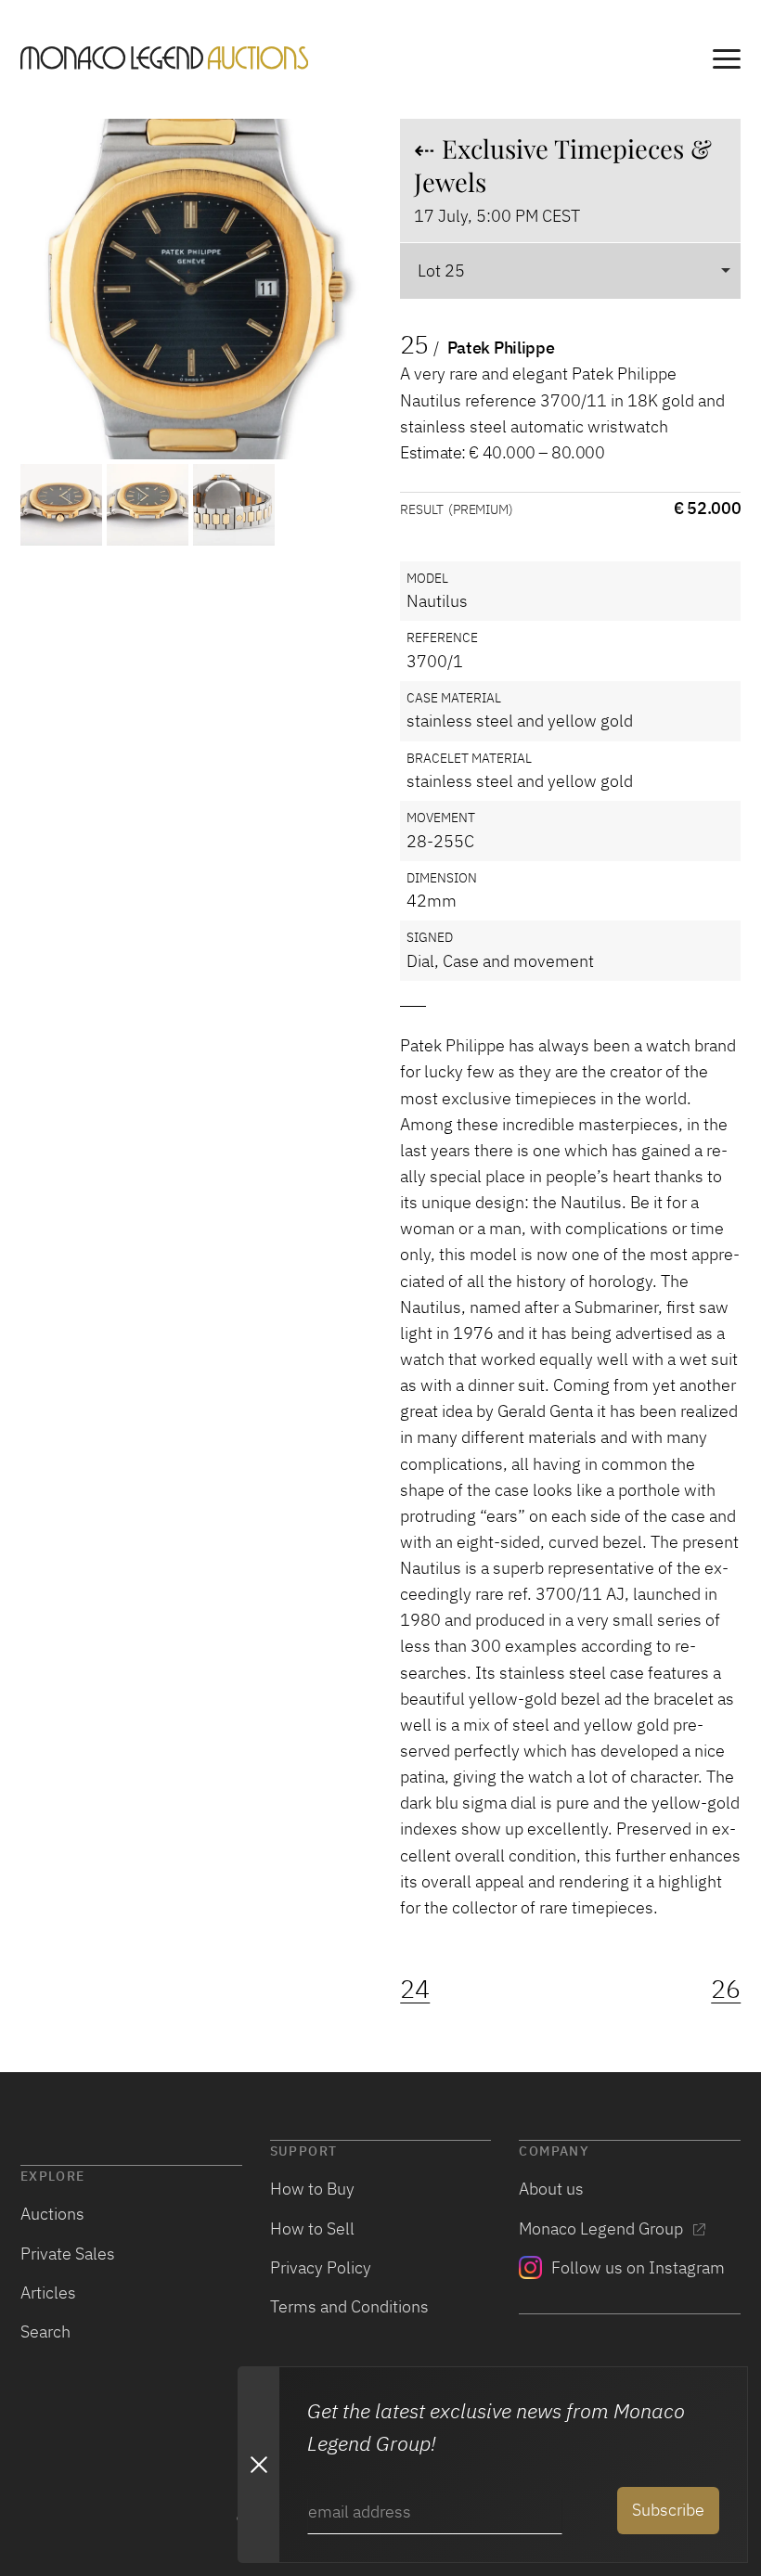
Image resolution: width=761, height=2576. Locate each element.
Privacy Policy (321, 2267)
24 (415, 1989)
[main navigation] (727, 62)
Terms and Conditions (349, 2306)
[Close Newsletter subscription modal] (258, 2465)
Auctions (52, 2214)
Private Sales (68, 2254)
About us (551, 2189)
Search (45, 2331)
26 (726, 1989)
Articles (48, 2293)
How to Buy (312, 2189)
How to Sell (312, 2228)
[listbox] (570, 270)
